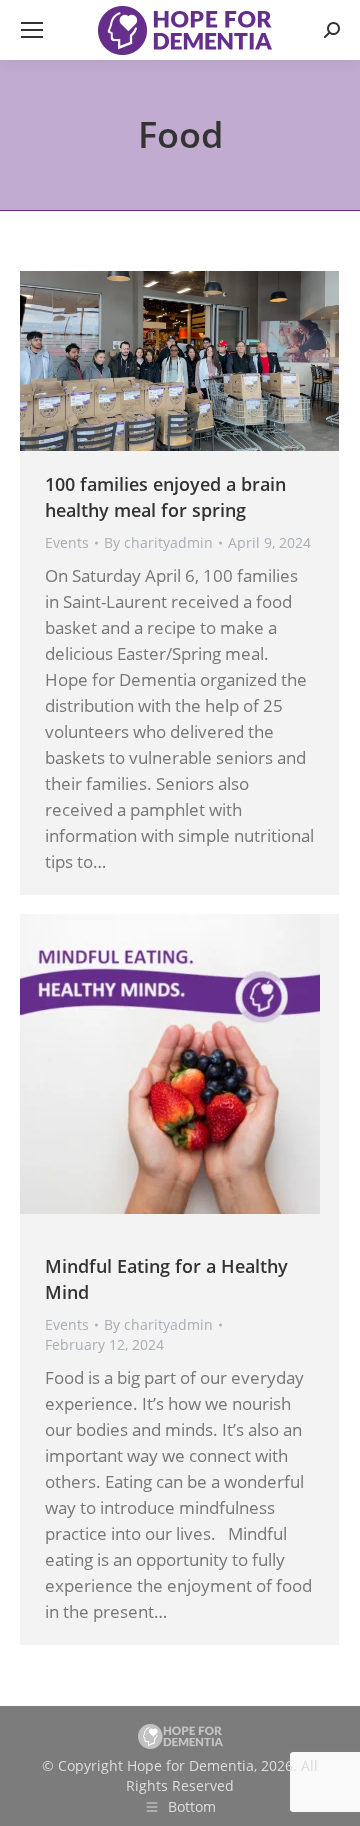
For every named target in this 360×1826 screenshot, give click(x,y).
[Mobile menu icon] (32, 30)
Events (67, 542)
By (158, 542)
